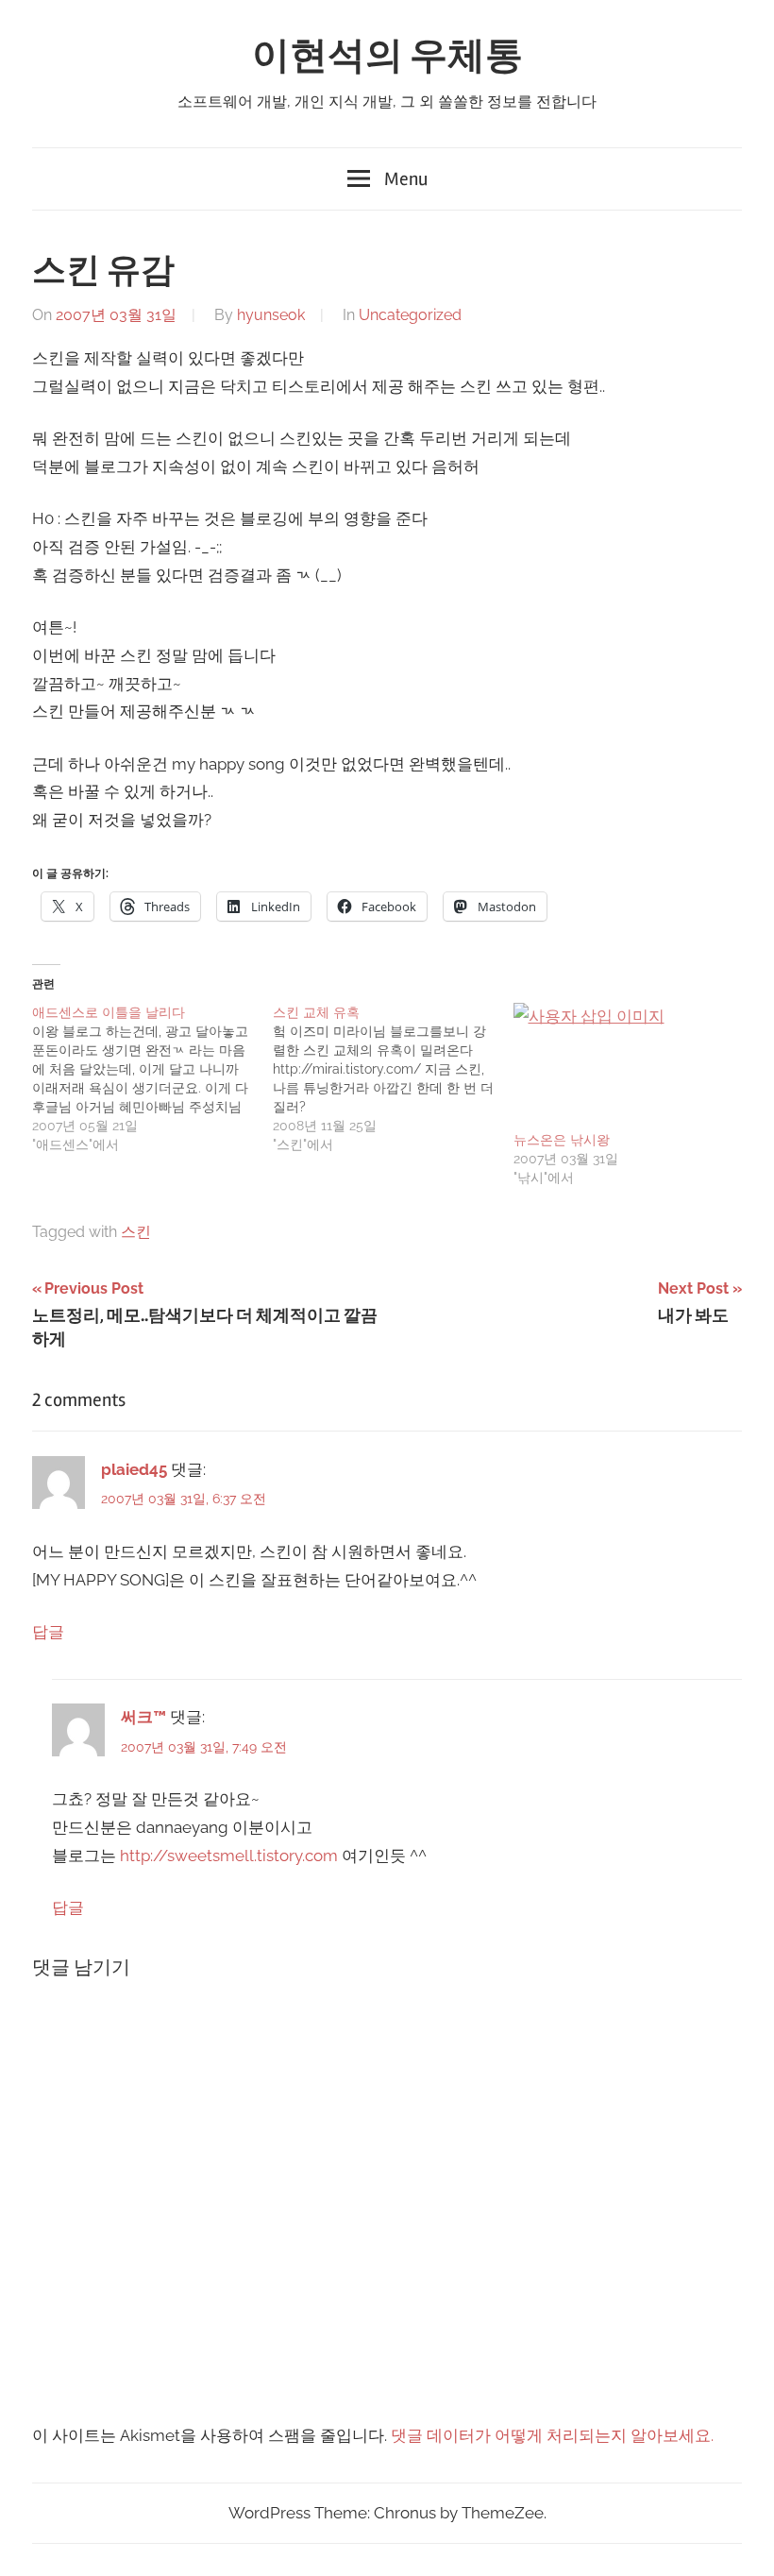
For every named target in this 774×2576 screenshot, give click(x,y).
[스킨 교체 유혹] (393, 1078)
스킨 (136, 1232)
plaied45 (134, 1469)
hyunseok (271, 315)
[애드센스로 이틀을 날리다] (152, 1078)
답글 (48, 1632)
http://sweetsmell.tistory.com (229, 1856)
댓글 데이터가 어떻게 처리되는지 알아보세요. (552, 2435)
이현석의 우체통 (387, 56)
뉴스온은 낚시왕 (562, 1140)
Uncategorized (410, 315)
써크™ (143, 1717)
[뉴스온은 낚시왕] (624, 1066)
